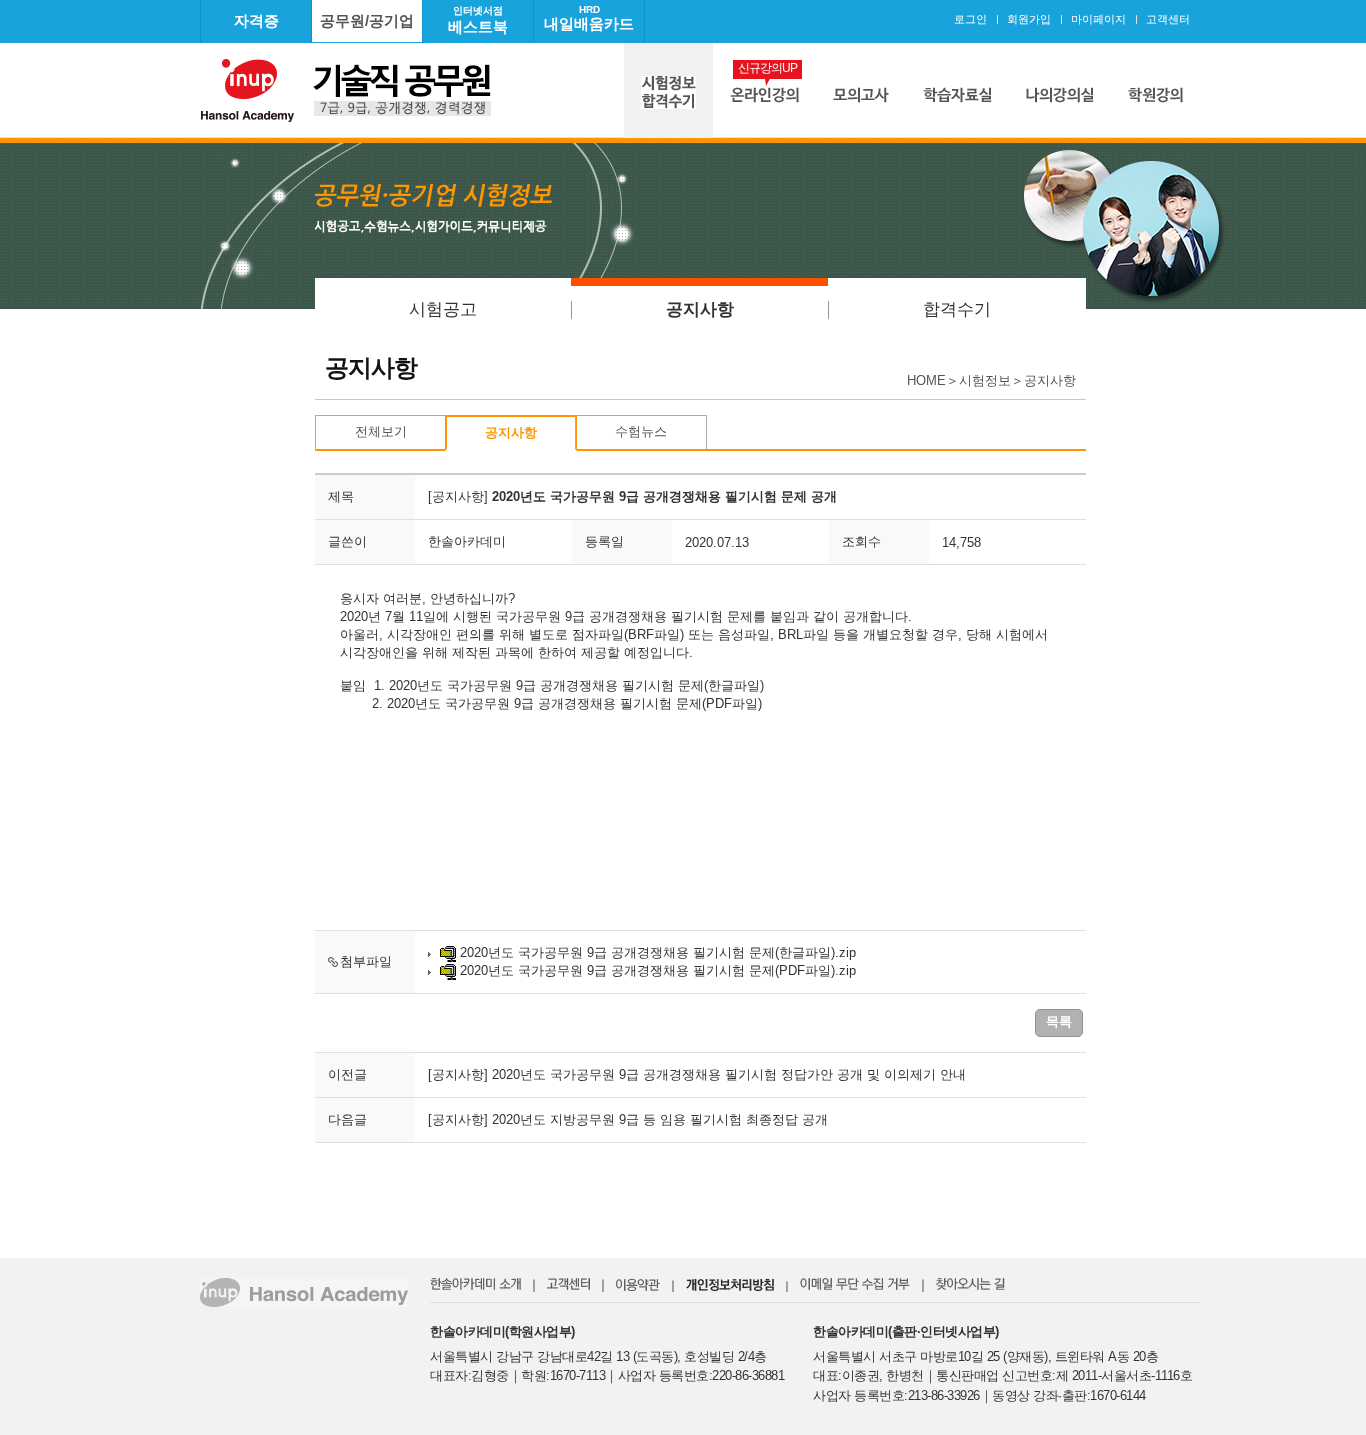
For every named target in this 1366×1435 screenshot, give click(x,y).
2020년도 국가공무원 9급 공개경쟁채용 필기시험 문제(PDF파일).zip (658, 970)
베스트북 (478, 20)
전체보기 (381, 431)
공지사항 (700, 309)
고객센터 (1168, 19)
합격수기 (957, 309)
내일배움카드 (589, 18)
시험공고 (443, 309)
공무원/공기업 (367, 20)
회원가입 (1029, 19)
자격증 (256, 20)
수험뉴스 (641, 431)
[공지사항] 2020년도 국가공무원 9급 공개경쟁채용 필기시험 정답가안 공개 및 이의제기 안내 (697, 1074)
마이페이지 (1098, 19)
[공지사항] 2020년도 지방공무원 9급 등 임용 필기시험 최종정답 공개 (628, 1119)
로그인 (970, 19)
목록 (1059, 1021)
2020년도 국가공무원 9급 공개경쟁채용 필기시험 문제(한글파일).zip (658, 952)
